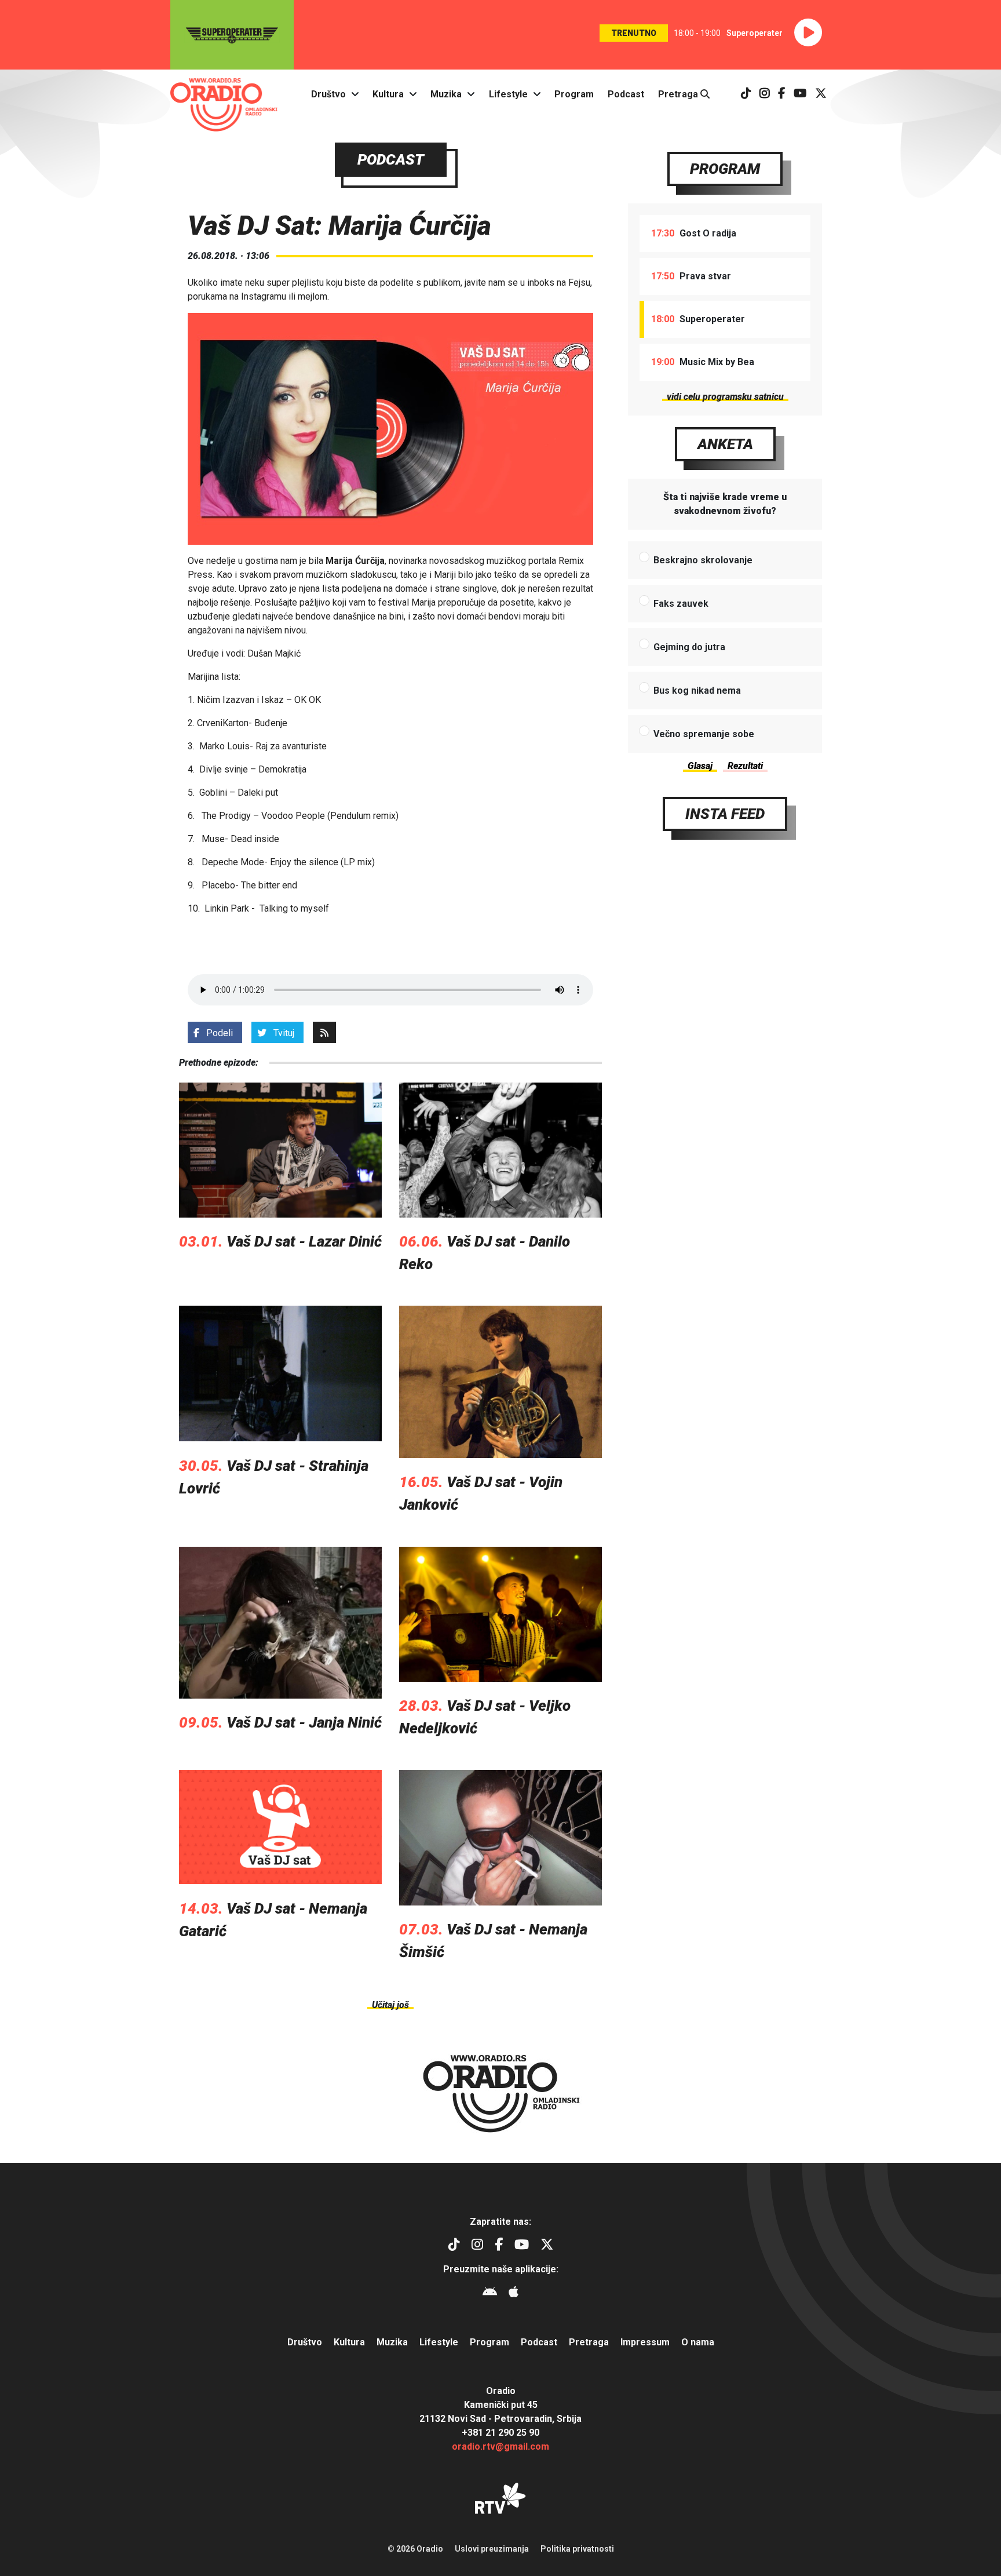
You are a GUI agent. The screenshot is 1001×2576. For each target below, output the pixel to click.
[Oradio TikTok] (746, 94)
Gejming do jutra (689, 647)
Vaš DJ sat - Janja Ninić (304, 1722)
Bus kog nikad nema (697, 691)
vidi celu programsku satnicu (725, 397)
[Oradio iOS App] (514, 2293)
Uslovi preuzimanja (492, 2549)
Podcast (626, 94)
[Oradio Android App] (490, 2293)
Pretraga (679, 94)
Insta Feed (725, 814)
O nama (698, 2342)
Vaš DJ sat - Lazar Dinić (304, 1241)
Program (574, 94)
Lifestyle (508, 94)
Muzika (446, 94)
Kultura (388, 94)
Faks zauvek (681, 604)
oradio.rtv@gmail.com (500, 2446)
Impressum (645, 2342)
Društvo (328, 94)
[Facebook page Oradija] (782, 94)
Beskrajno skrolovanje (703, 560)
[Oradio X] (821, 94)
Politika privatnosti (577, 2549)
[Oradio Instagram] (765, 94)
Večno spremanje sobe (704, 734)
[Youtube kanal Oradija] (800, 94)
